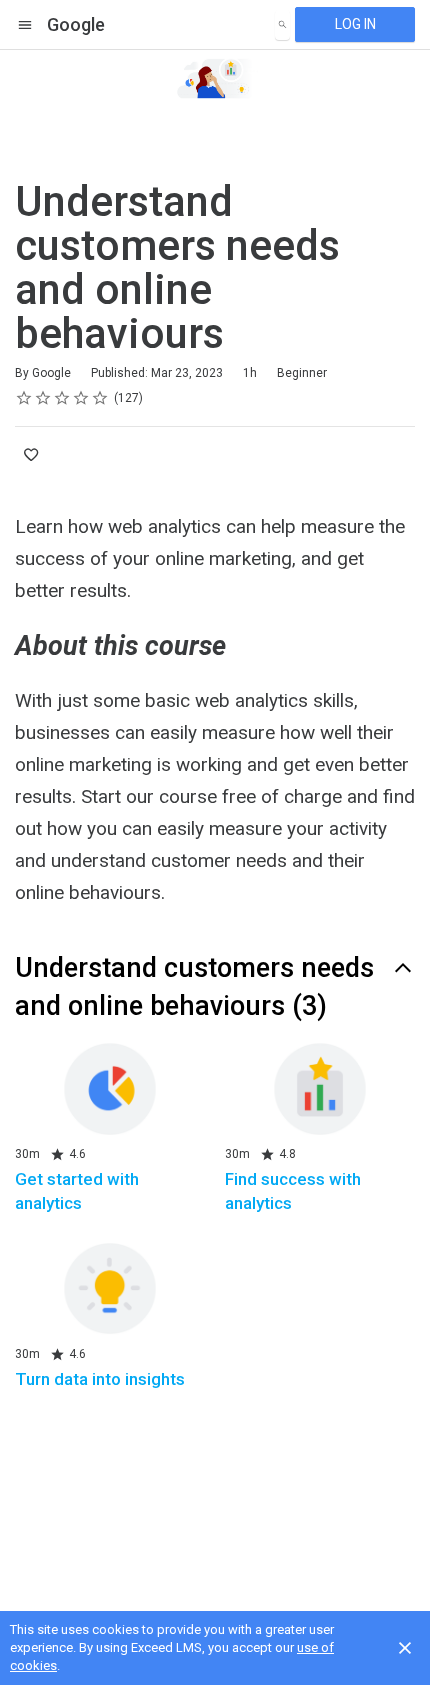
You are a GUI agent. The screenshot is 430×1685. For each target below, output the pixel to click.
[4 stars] (81, 398)
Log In (355, 24)
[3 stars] (62, 398)
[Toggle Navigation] (26, 25)
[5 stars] (100, 398)
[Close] (405, 1648)
